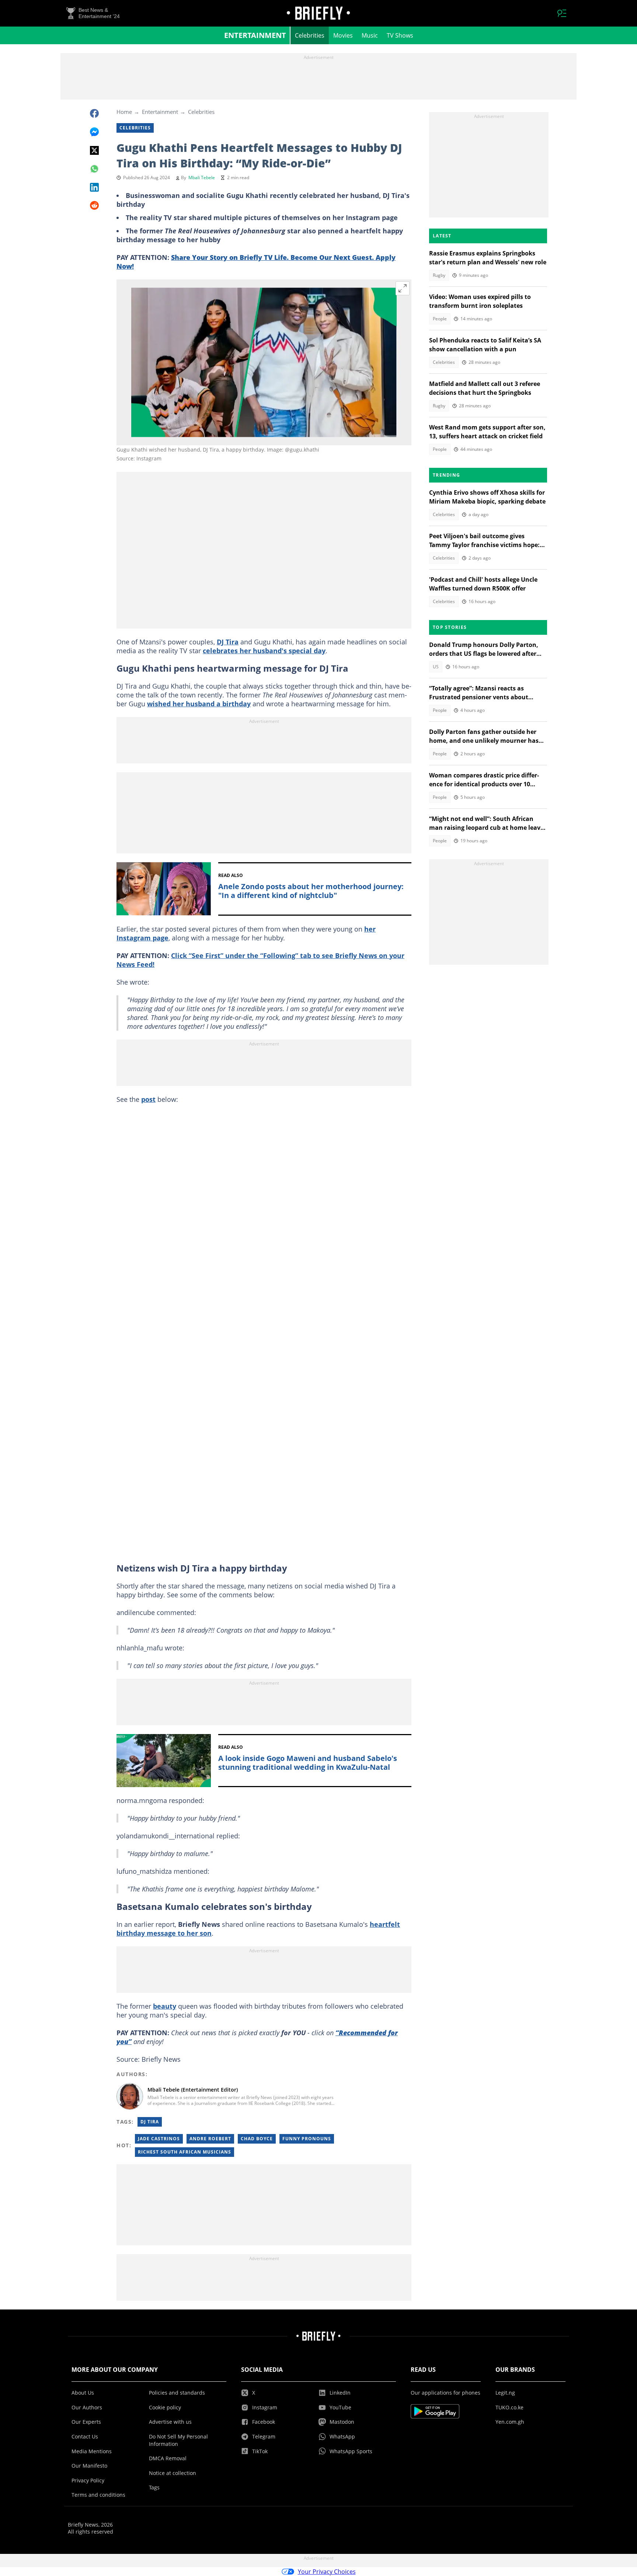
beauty (165, 2006)
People (440, 319)
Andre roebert (210, 2139)
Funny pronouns (307, 2139)
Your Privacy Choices (327, 2572)
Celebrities (310, 35)
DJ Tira (228, 642)
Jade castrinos (159, 2139)
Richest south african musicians (185, 2152)
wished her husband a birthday (199, 704)
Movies (343, 35)
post (148, 1099)
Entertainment (255, 35)
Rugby (439, 275)
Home (124, 112)
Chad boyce (257, 2139)
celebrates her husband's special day (264, 651)
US (436, 667)
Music (370, 35)
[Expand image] (403, 288)
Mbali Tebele (202, 177)
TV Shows (400, 35)
